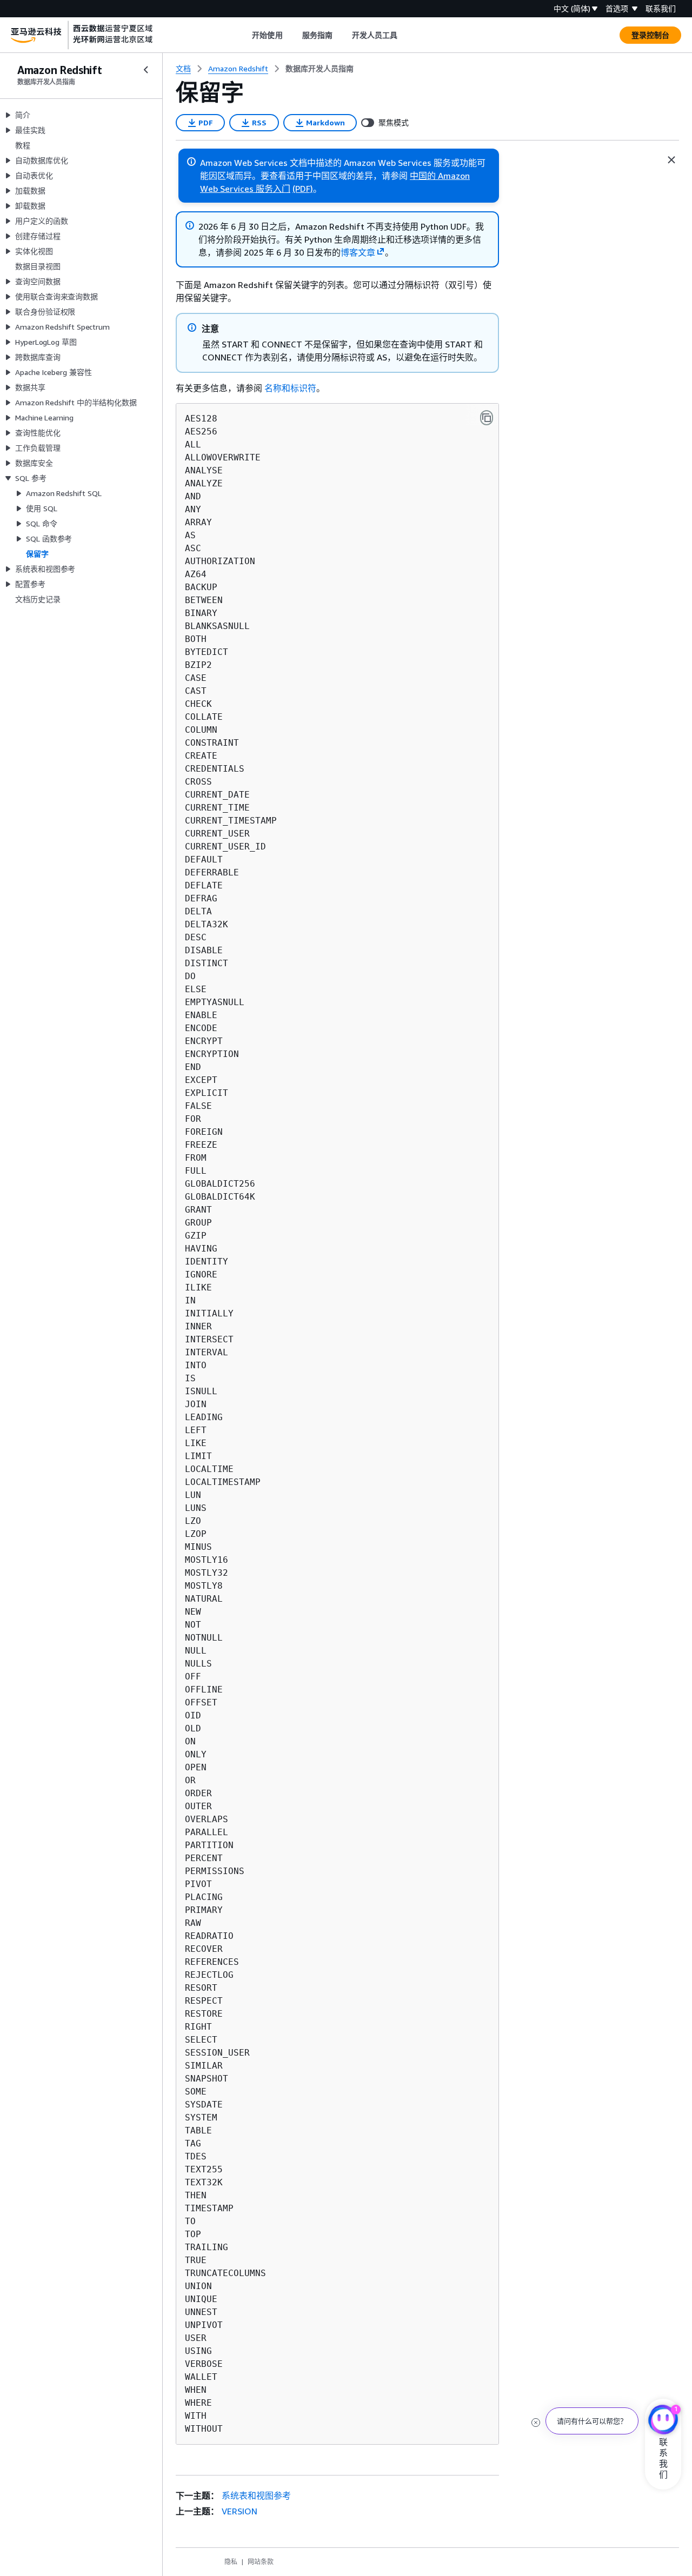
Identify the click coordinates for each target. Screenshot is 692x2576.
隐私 (231, 2562)
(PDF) (303, 189)
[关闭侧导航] (146, 70)
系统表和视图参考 (256, 2495)
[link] (320, 69)
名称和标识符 (290, 388)
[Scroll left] (244, 35)
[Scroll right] (406, 35)
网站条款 (261, 2562)
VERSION (239, 2511)
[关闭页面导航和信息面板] (671, 160)
